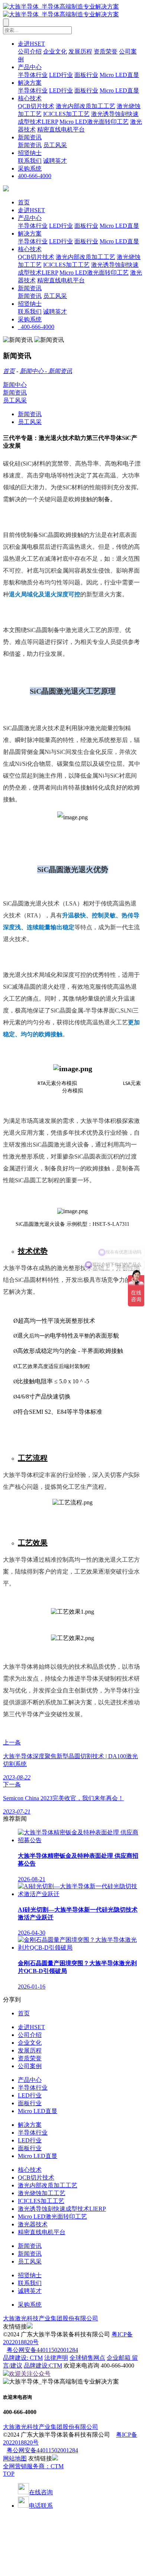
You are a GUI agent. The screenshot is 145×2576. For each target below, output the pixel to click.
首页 (24, 202)
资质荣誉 (106, 51)
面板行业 (86, 75)
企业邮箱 (119, 2358)
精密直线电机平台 (61, 129)
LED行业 (61, 75)
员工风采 (55, 145)
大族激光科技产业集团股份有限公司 (51, 2318)
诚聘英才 (55, 161)
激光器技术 (33, 2224)
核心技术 (30, 98)
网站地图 (15, 2458)
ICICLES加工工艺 (66, 114)
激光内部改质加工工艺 (86, 106)
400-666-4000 (35, 176)
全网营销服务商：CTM (33, 2466)
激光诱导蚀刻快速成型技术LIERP (62, 2209)
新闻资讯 (30, 137)
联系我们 (30, 161)
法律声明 (56, 2358)
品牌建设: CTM (23, 2358)
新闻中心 (15, 385)
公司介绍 (30, 51)
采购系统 (30, 169)
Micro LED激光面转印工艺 (94, 122)
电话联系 (41, 2506)
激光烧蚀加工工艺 (42, 2193)
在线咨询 (41, 2492)
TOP (9, 2474)
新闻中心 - (34, 371)
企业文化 (55, 51)
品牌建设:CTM (43, 2366)
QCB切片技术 (36, 106)
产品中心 (30, 67)
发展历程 (80, 51)
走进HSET (31, 44)
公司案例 (30, 2066)
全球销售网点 (87, 2358)
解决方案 (30, 83)
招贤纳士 (30, 153)
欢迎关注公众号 (30, 2374)
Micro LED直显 (119, 75)
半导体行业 (33, 75)
